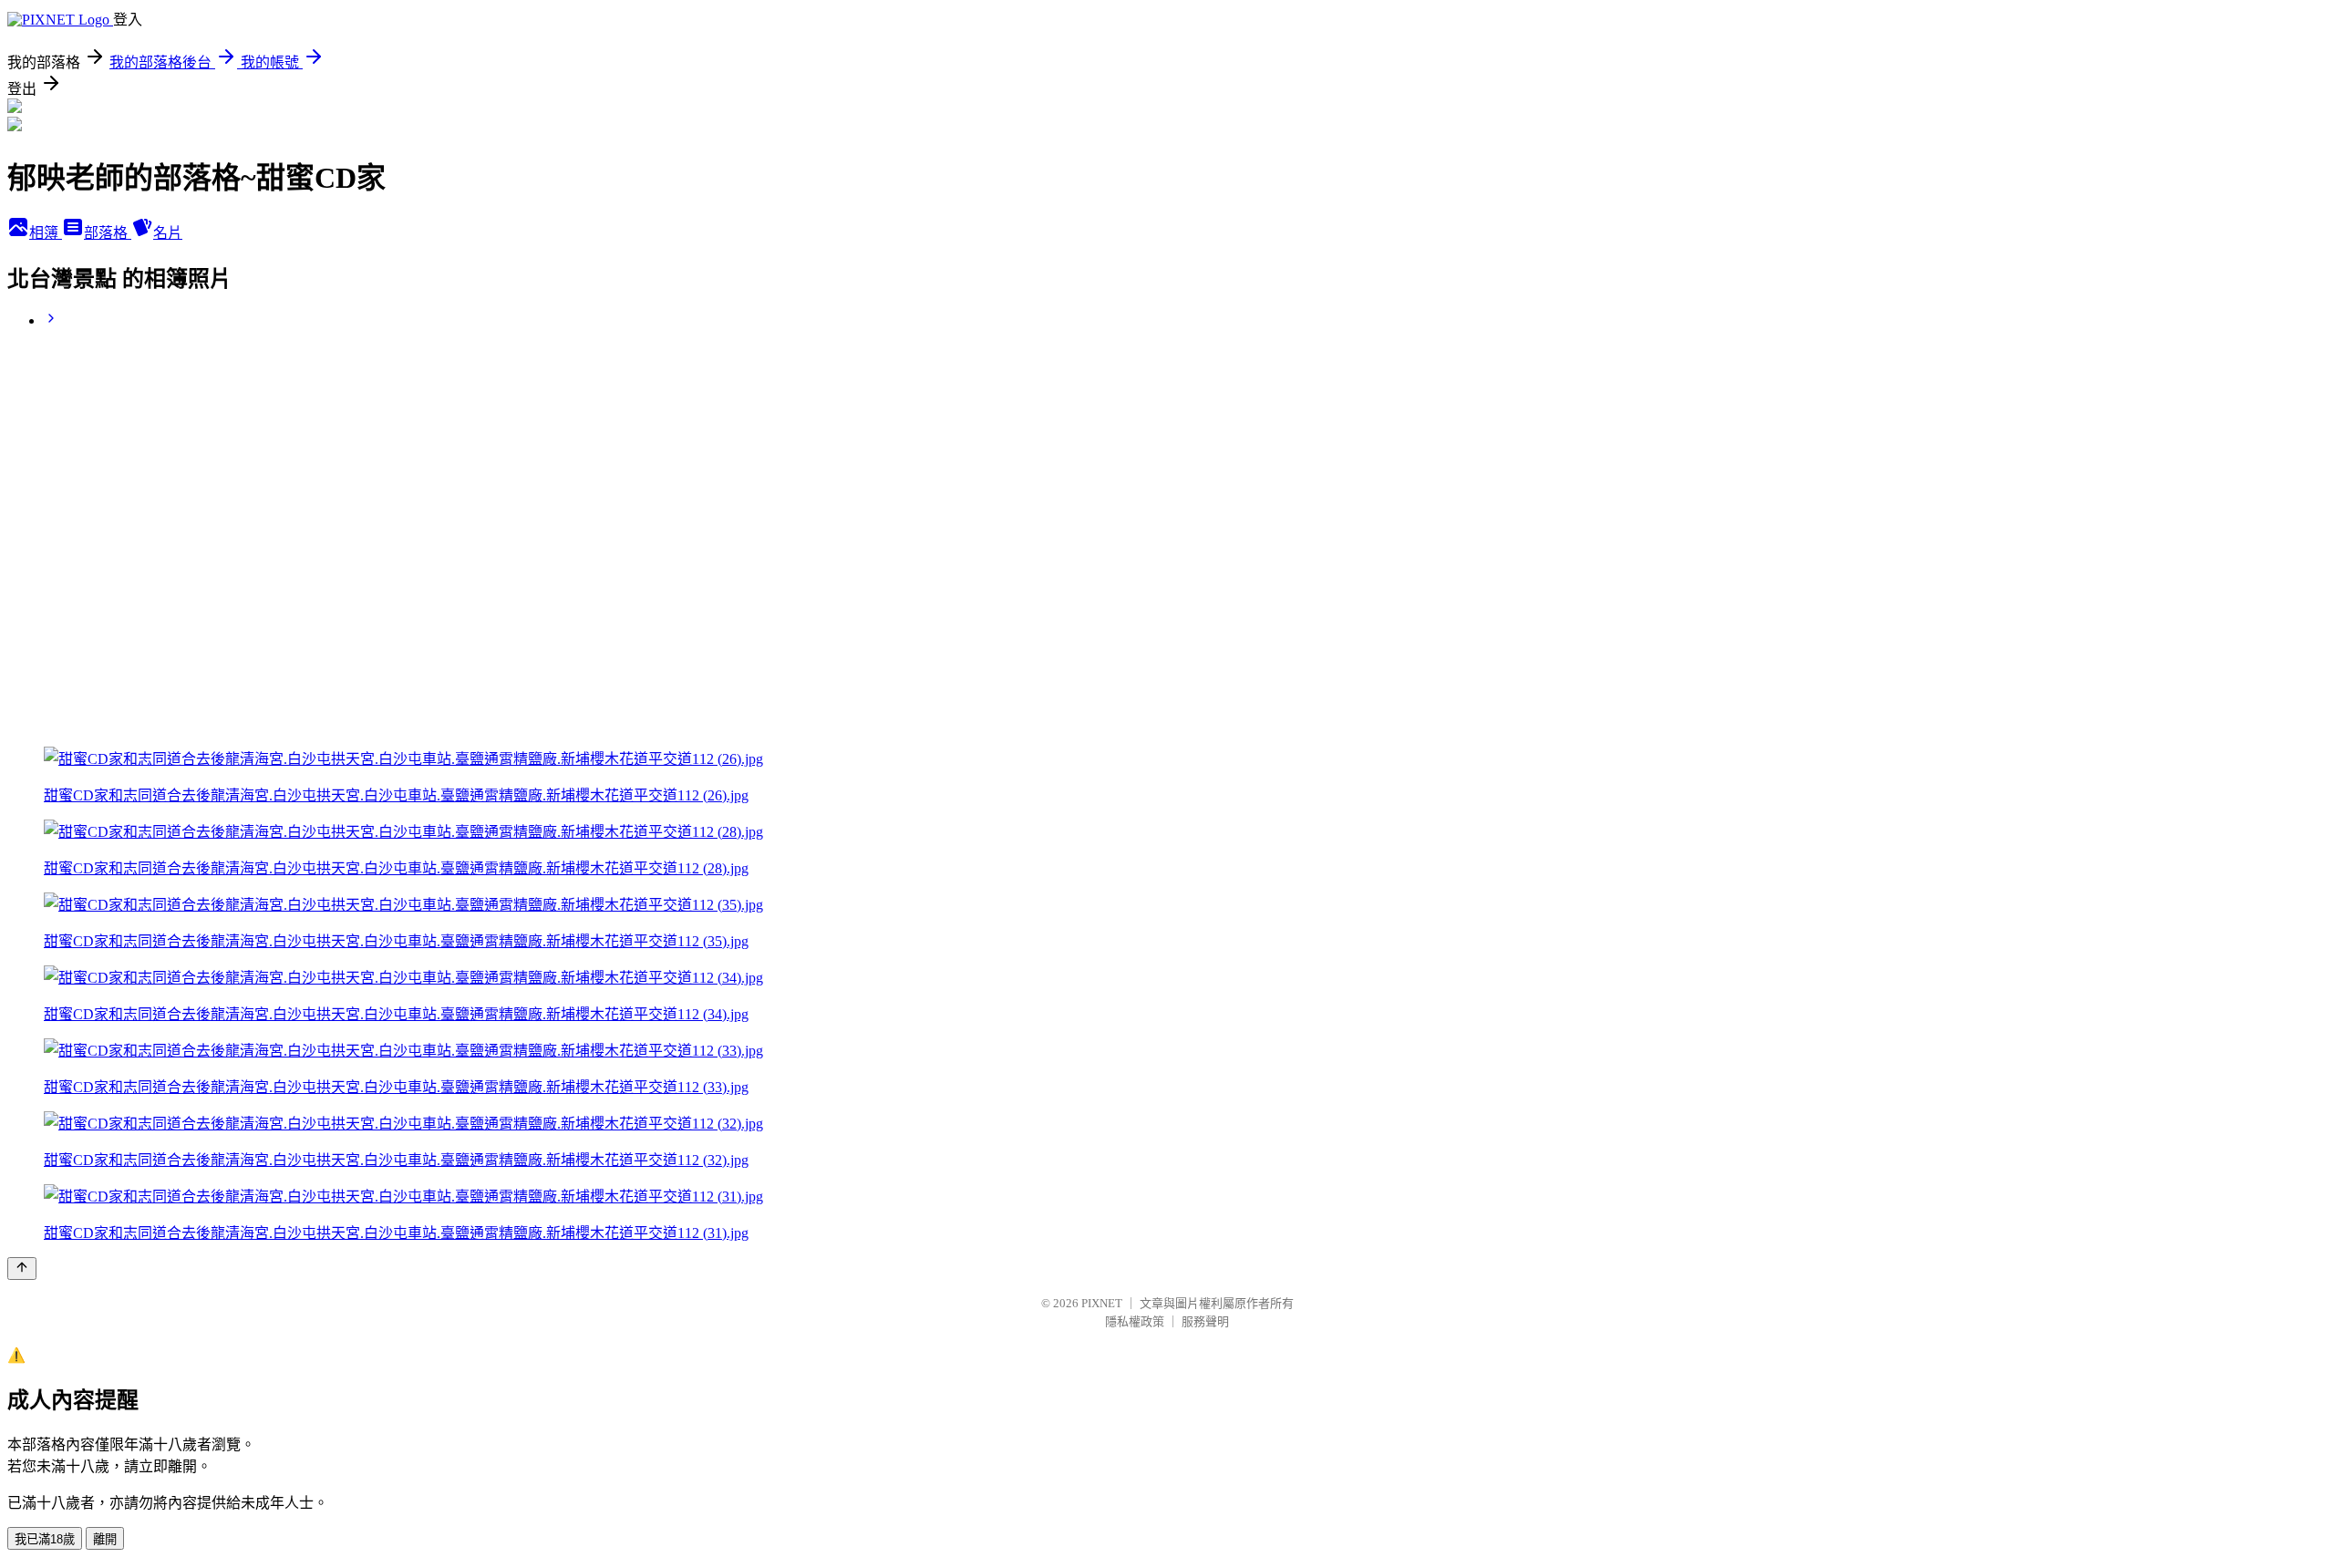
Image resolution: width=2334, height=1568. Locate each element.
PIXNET (1102, 1303)
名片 (168, 233)
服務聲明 (1205, 1321)
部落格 (108, 233)
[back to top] (22, 1269)
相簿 (46, 233)
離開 (105, 1539)
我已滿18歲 (45, 1539)
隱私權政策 (1135, 1321)
